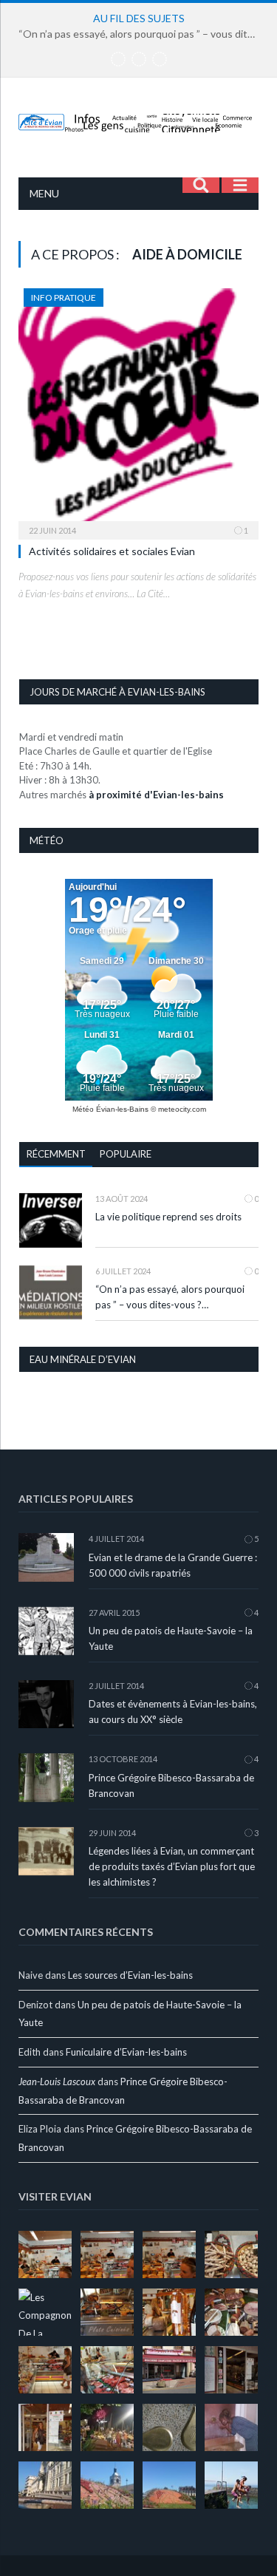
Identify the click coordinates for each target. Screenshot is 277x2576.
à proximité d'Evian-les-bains (156, 795)
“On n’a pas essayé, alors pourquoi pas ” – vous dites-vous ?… (142, 34)
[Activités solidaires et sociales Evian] (138, 409)
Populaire (126, 1154)
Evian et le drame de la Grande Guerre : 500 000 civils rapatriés (173, 1565)
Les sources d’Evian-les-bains (130, 1975)
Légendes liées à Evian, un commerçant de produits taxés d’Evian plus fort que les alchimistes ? (172, 1866)
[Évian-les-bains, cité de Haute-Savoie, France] (138, 120)
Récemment (56, 1154)
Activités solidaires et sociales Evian (112, 551)
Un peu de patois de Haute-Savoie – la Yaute (171, 1638)
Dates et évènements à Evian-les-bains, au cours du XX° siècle (173, 1712)
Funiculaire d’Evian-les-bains (126, 2052)
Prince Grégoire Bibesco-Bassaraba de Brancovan (171, 1785)
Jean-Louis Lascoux (57, 2081)
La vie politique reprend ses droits (168, 1217)
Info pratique (64, 298)
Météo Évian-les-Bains (110, 1109)
